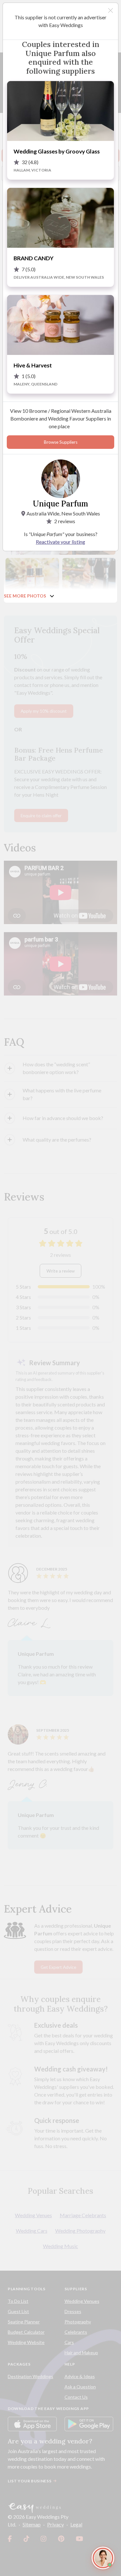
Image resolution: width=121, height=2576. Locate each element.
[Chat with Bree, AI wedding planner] (103, 2558)
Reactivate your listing (60, 542)
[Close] (111, 10)
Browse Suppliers (61, 442)
